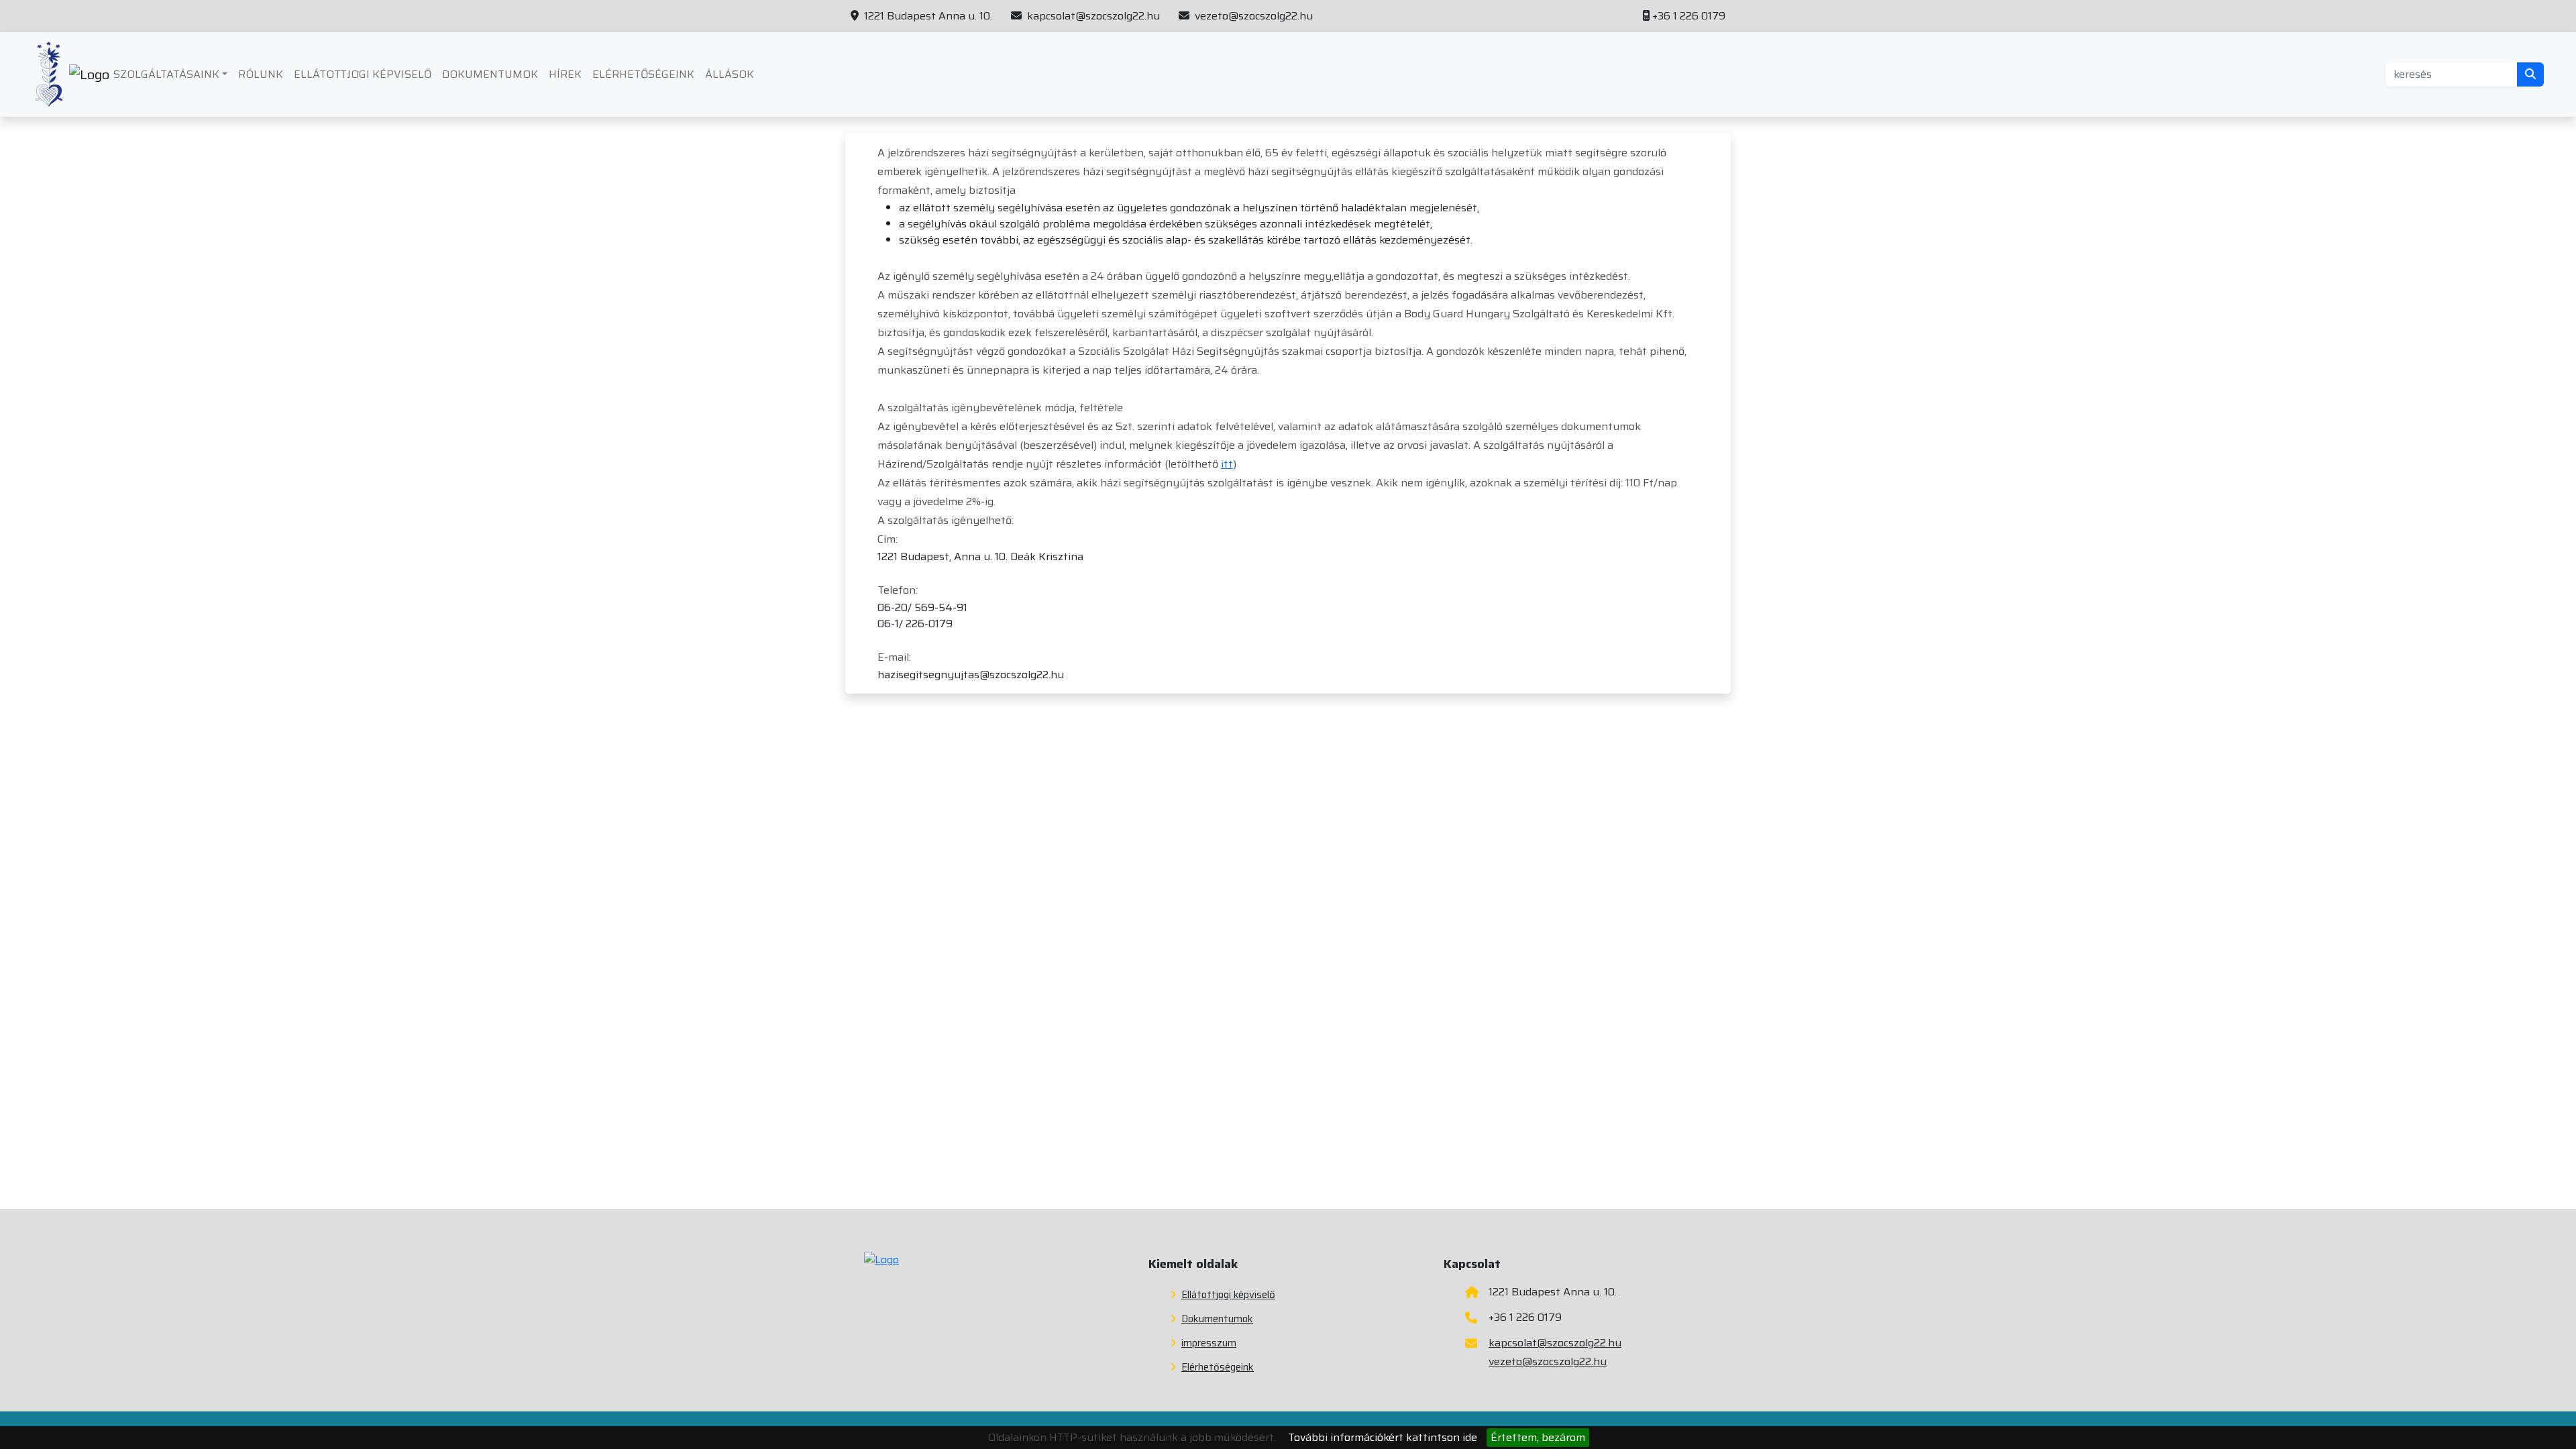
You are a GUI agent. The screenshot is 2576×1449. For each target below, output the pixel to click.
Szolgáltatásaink (166, 74)
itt (1227, 464)
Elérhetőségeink (643, 74)
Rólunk (261, 74)
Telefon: (898, 590)
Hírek (565, 74)
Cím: (888, 539)
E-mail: (894, 657)
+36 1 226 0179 (1689, 16)
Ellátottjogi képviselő (363, 74)
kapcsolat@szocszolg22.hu (1092, 16)
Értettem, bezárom (1538, 1437)
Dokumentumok (490, 74)
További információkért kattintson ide (1383, 1437)
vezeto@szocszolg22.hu (1252, 16)
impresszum (1209, 1343)
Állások (730, 74)
